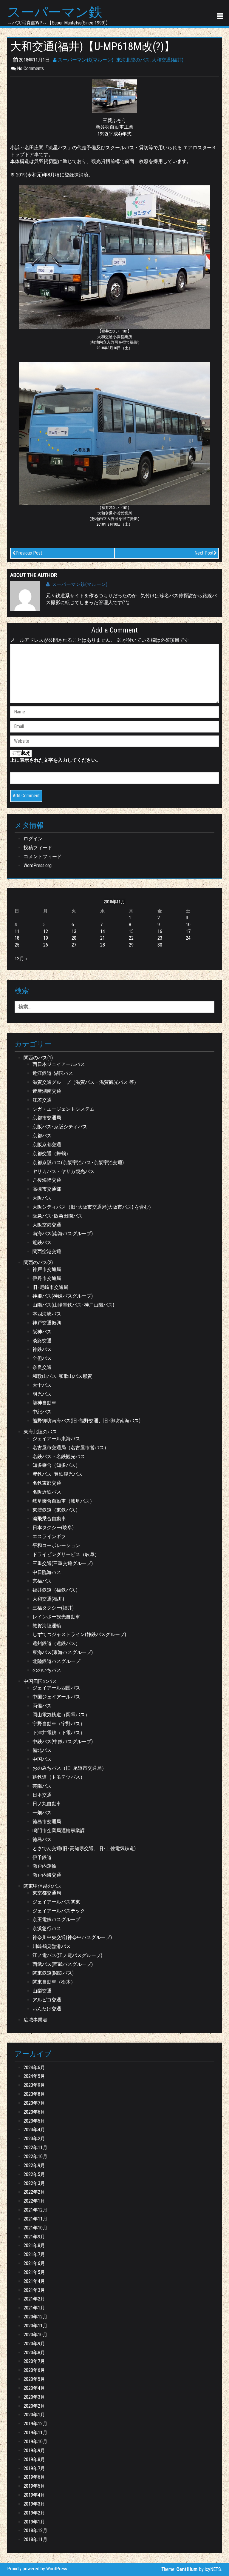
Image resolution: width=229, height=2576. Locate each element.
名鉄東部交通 (47, 1483)
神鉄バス (42, 1349)
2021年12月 (35, 2210)
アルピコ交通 (47, 2000)
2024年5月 (34, 2076)
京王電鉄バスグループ (56, 1919)
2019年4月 (34, 2495)
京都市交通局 (47, 1118)
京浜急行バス (47, 1928)
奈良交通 (42, 1367)
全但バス (42, 1358)
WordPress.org (38, 865)
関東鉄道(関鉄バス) (53, 1973)
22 (131, 938)
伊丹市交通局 (47, 1278)
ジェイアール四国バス (56, 1688)
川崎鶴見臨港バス (52, 1946)
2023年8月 (34, 2094)
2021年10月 (35, 2228)
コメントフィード (43, 857)
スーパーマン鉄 (55, 12)
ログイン (33, 839)
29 (131, 945)
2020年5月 (34, 2379)
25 (17, 945)
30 (160, 945)
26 (46, 945)
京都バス (42, 1136)
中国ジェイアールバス (56, 1697)
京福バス (42, 1581)
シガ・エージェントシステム (64, 1109)
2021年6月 (34, 2263)
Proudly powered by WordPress (37, 2569)
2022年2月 (34, 2192)
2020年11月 (35, 2326)
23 (160, 938)
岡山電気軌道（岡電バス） (61, 1715)
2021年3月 (34, 2290)
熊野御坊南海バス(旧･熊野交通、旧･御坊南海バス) (86, 1421)
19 (46, 938)
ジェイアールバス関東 (56, 1902)
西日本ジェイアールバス (59, 1064)
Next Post (204, 553)
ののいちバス (47, 1670)
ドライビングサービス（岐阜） (66, 1554)
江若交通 (42, 1100)
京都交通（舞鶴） (52, 1154)
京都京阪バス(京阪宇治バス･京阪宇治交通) (78, 1162)
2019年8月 (34, 2459)
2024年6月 (34, 2068)
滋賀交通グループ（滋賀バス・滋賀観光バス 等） (86, 1082)
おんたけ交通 (47, 2009)
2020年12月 (35, 2317)
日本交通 (42, 1795)
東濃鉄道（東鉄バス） (56, 1510)
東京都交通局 (47, 1893)
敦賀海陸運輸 (47, 1626)
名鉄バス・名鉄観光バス (59, 1456)
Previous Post (29, 553)
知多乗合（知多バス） (56, 1465)
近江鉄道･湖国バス (53, 1073)
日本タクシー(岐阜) (53, 1528)
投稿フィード (38, 848)
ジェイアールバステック (59, 1911)
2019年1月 (34, 2522)
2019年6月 (34, 2477)
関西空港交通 (47, 1251)
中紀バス (42, 1412)
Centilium (187, 2569)
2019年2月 (34, 2513)
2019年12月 (35, 2424)
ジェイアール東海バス (56, 1439)
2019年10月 (35, 2442)
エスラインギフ (49, 1536)
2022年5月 (34, 2174)
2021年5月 (34, 2272)
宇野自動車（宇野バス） (59, 1724)
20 (74, 938)
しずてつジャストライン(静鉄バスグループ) (79, 1634)
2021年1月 (34, 2308)
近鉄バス (42, 1242)
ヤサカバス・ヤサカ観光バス (64, 1171)
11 (17, 931)
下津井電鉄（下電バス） (59, 1733)
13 (74, 931)
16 (160, 931)
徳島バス (42, 1839)
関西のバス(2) (38, 1262)
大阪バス (42, 1198)
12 (46, 931)
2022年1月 (34, 2201)
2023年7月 (34, 2103)
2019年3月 (34, 2504)
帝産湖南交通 (47, 1091)
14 (103, 931)
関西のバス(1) (38, 1058)
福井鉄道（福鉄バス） (56, 1590)
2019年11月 (35, 2433)
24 (188, 938)
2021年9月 (34, 2237)
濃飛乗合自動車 (49, 1519)
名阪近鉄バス (47, 1492)
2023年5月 (34, 2121)
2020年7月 (34, 2361)
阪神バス (42, 1332)
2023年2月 (34, 2139)
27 (74, 945)
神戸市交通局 (47, 1269)
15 (131, 931)
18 (17, 938)
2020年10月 (35, 2335)
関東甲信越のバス (43, 1886)
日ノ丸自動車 (47, 1804)
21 (103, 938)
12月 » (21, 959)
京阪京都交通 (47, 1145)
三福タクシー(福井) (53, 1608)
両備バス (42, 1706)
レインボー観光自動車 (56, 1617)
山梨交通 (42, 1991)
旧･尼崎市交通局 (50, 1287)
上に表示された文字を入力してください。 (55, 760)
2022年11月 (35, 2148)
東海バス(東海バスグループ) (63, 1652)
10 (188, 925)
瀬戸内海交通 (47, 1875)
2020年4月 (34, 2388)
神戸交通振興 (47, 1323)
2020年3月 (34, 2397)
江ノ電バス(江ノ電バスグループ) (67, 1955)
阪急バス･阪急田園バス (58, 1216)
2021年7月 (34, 2254)
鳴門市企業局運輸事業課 (59, 1831)
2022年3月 (34, 2183)
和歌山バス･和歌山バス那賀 (62, 1376)
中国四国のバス (40, 1681)
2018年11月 (35, 2539)
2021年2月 (34, 2299)
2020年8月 (34, 2353)
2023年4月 (34, 2130)
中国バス (42, 1759)
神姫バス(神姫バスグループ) (63, 1296)
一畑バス (42, 1813)
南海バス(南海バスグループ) (63, 1234)
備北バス (42, 1750)
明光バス (42, 1394)
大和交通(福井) (168, 60)
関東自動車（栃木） (54, 1982)
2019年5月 (34, 2486)
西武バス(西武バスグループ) (63, 1964)
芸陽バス (42, 1786)
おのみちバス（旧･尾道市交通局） (69, 1768)
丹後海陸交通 (47, 1180)
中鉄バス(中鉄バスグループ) (63, 1742)
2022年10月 (35, 2156)
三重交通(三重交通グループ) (63, 1563)
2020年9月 (34, 2344)
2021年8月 (34, 2245)
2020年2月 (34, 2406)
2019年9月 (34, 2450)
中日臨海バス (47, 1572)
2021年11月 (35, 2219)
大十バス (42, 1385)
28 (103, 945)
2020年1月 (34, 2415)
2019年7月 (34, 2468)
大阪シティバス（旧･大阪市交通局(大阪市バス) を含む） (93, 1207)
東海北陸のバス (133, 60)
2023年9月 (34, 2085)
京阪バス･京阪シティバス (60, 1127)
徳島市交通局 (47, 1822)
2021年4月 (34, 2281)
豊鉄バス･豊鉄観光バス (58, 1474)
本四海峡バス (47, 1314)
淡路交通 (42, 1341)
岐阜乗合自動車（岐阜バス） (64, 1501)
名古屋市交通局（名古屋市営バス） (71, 1448)
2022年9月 (34, 2165)
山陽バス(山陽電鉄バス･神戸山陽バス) (73, 1305)
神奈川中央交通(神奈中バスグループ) (72, 1937)
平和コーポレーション (56, 1545)
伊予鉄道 (42, 1857)
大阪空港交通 (47, 1225)
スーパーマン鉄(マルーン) (85, 60)
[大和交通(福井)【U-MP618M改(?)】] (114, 96)
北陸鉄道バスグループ (56, 1661)
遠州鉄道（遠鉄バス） (56, 1643)
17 (188, 931)
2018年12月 (35, 2530)
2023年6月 (34, 2112)
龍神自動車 (44, 1403)
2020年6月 (34, 2370)
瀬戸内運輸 (44, 1866)
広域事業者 (35, 2020)
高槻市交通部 (47, 1189)
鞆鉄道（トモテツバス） (59, 1777)
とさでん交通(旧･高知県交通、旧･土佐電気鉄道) (84, 1848)
